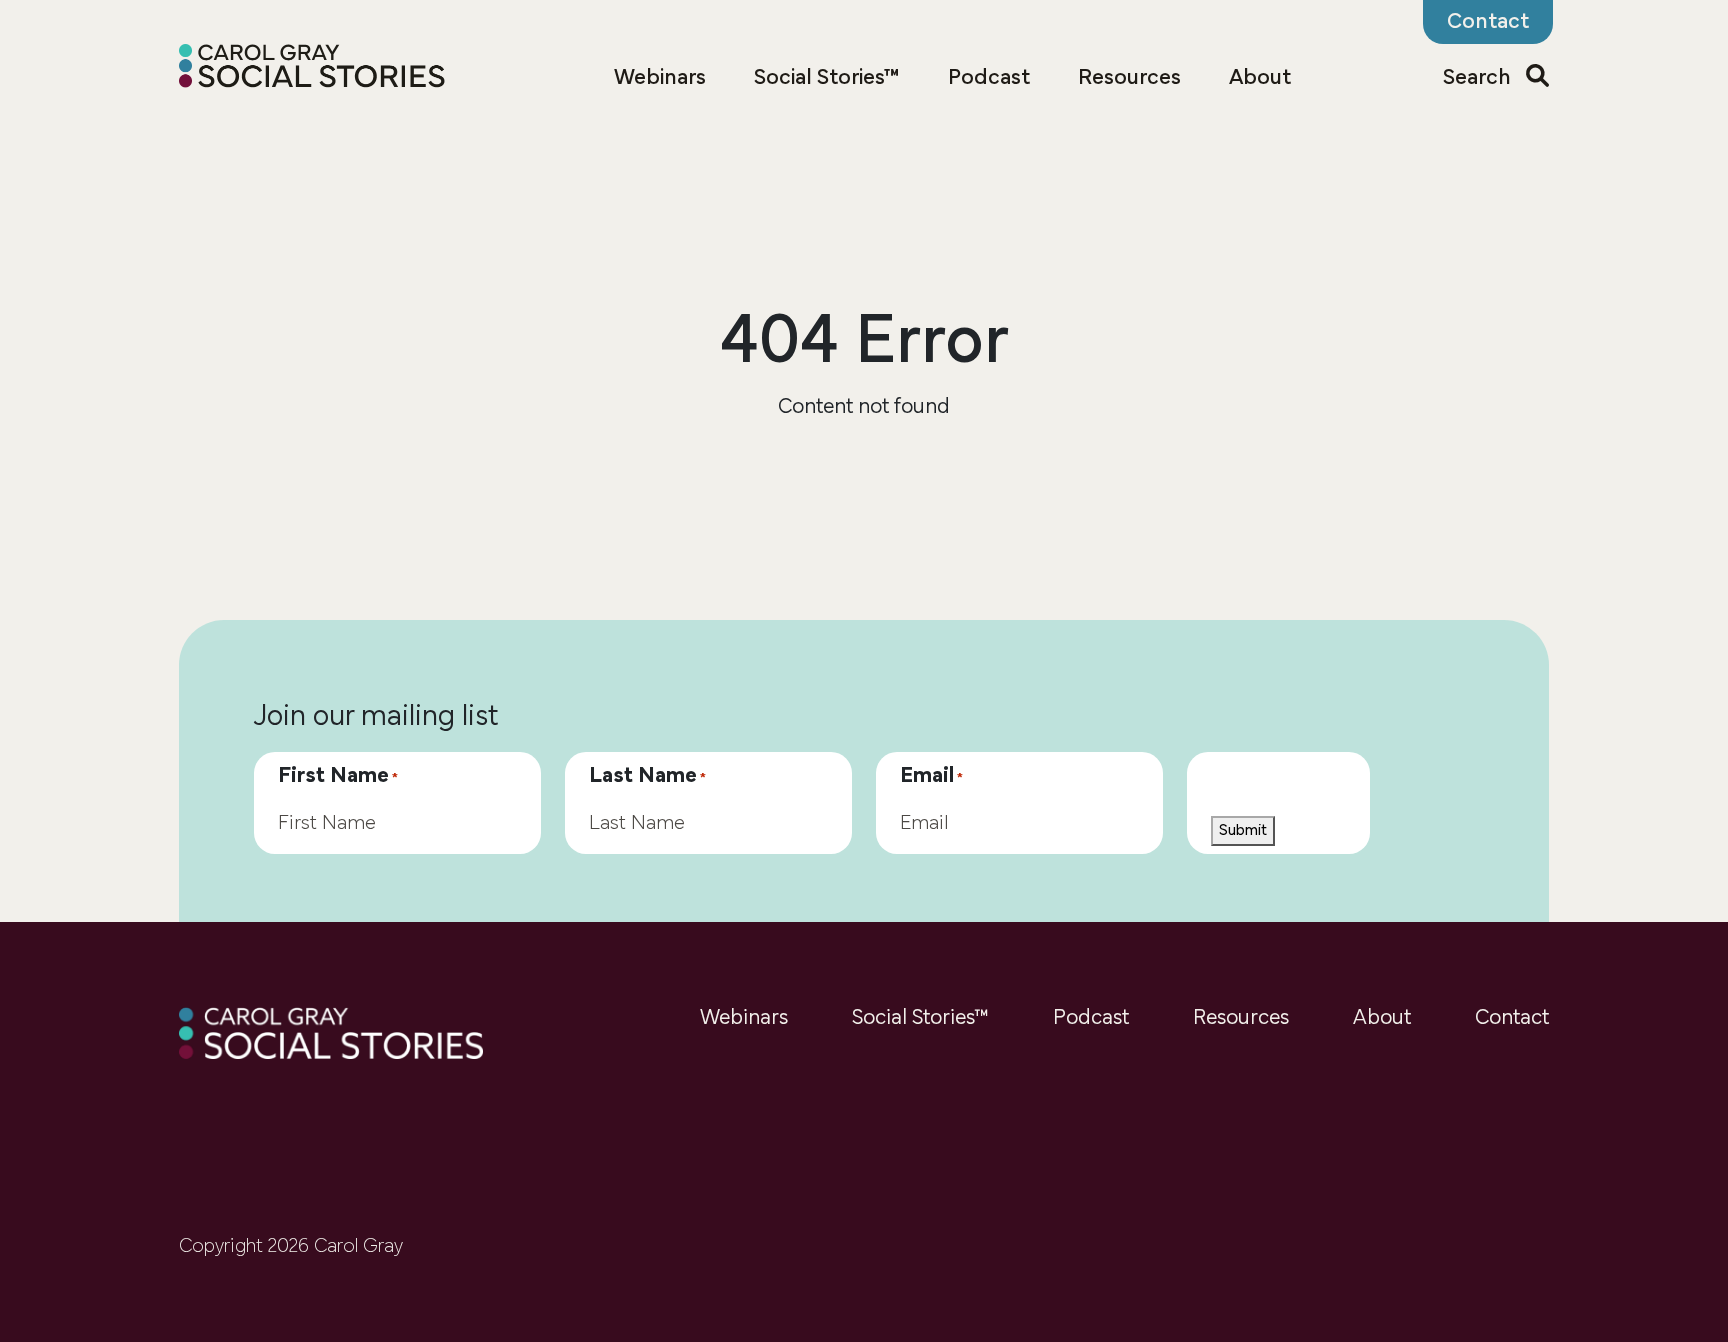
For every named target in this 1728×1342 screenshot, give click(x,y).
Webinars (660, 78)
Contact (1512, 1018)
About (1260, 78)
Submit (1243, 831)
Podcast (989, 78)
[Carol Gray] (312, 68)
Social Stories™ (827, 78)
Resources (1129, 78)
